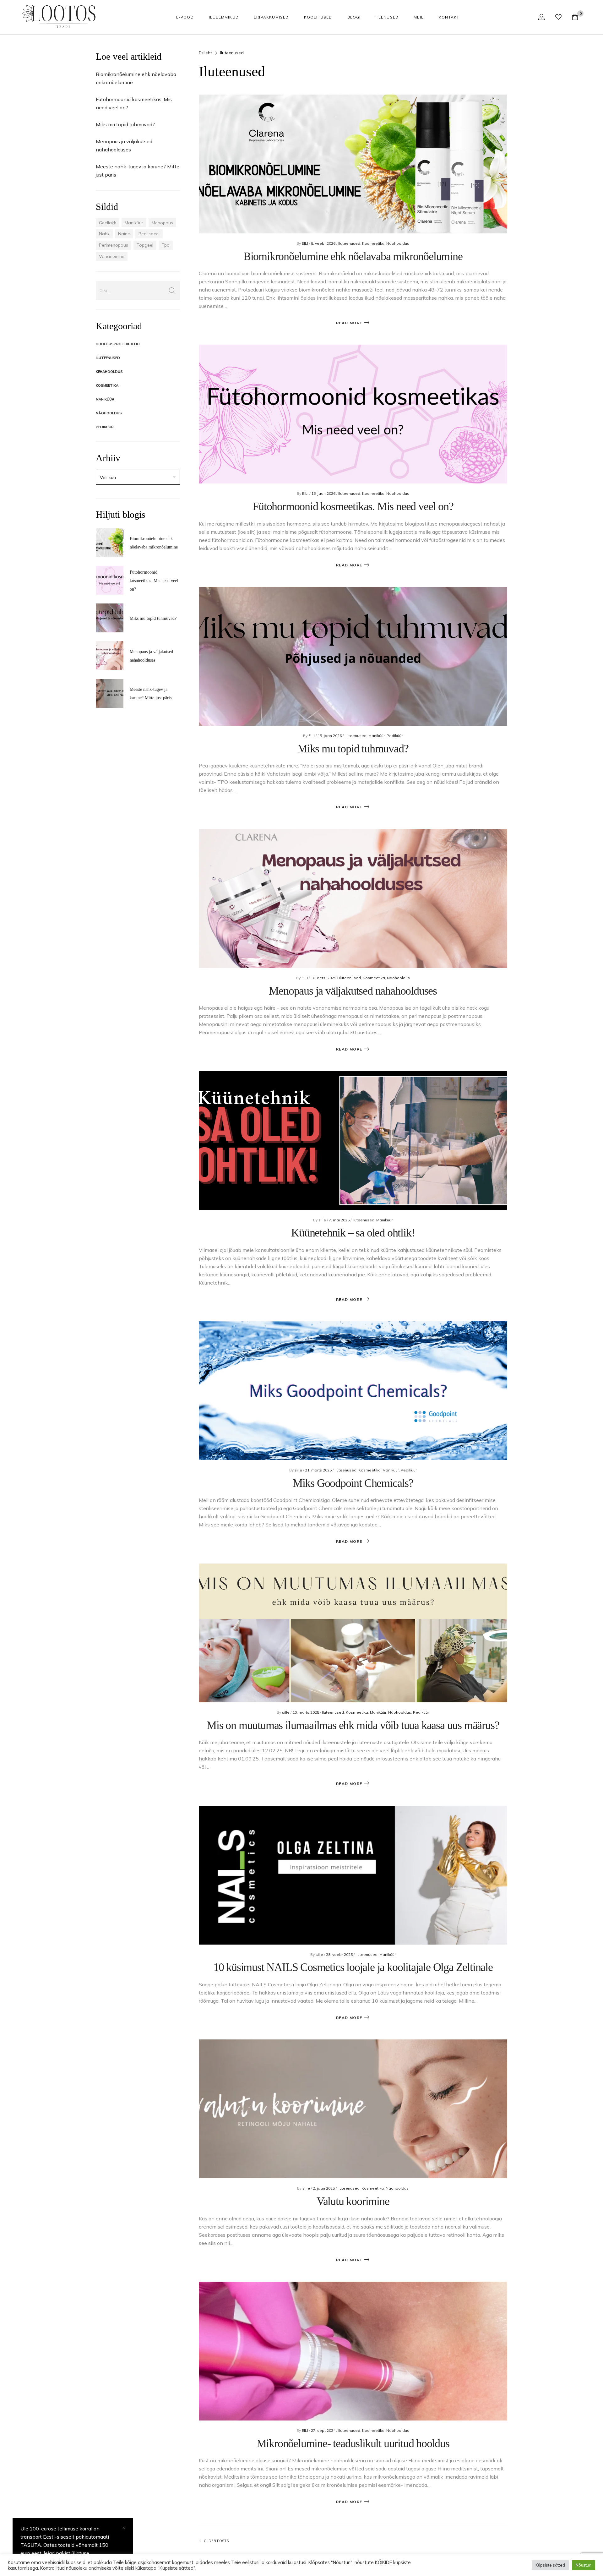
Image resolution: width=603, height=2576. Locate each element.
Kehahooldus (109, 372)
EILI (305, 243)
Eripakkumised (271, 17)
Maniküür (105, 399)
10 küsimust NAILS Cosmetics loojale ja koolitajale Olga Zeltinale (353, 1967)
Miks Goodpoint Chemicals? (353, 1483)
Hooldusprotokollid (118, 344)
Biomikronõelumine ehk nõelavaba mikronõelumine (353, 256)
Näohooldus (109, 413)
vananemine (112, 256)
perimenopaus (114, 245)
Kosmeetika (107, 385)
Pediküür (105, 427)
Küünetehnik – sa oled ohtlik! (353, 1233)
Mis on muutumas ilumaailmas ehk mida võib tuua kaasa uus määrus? (353, 1725)
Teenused (387, 17)
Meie (419, 17)
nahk (104, 234)
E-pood (185, 17)
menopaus (162, 223)
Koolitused (318, 17)
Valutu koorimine (353, 2201)
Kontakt (449, 17)
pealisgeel (149, 234)
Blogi (354, 17)
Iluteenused (108, 358)
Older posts (216, 2541)
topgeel (145, 245)
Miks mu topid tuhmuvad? (125, 124)
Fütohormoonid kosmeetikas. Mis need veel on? (154, 581)
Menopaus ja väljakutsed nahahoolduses (353, 991)
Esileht (205, 53)
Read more (349, 323)
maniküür (134, 223)
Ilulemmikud (224, 17)
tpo (166, 245)
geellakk (108, 223)
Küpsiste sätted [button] (550, 2565)
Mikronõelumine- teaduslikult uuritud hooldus (353, 2443)
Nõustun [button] (584, 2565)
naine (124, 234)
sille (323, 1220)
